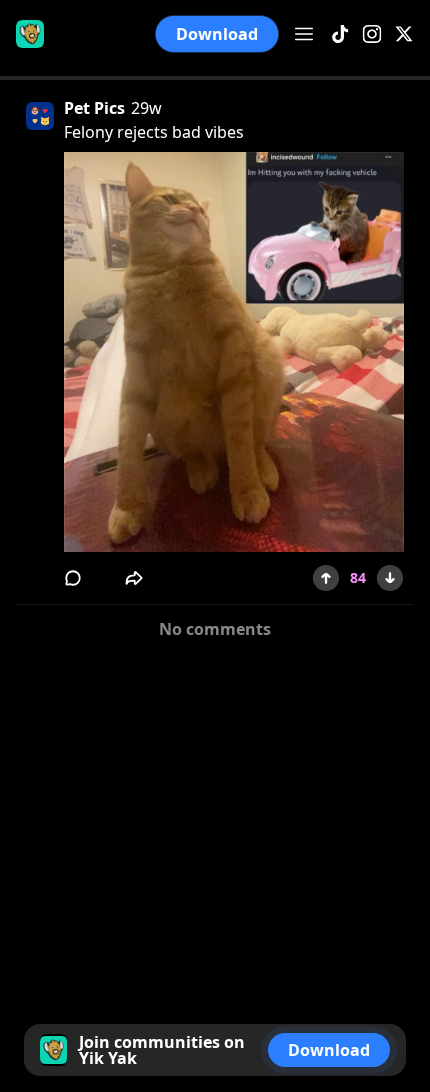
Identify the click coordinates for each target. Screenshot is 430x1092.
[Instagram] (372, 34)
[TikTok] (340, 34)
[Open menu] (304, 34)
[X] (404, 34)
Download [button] (217, 34)
